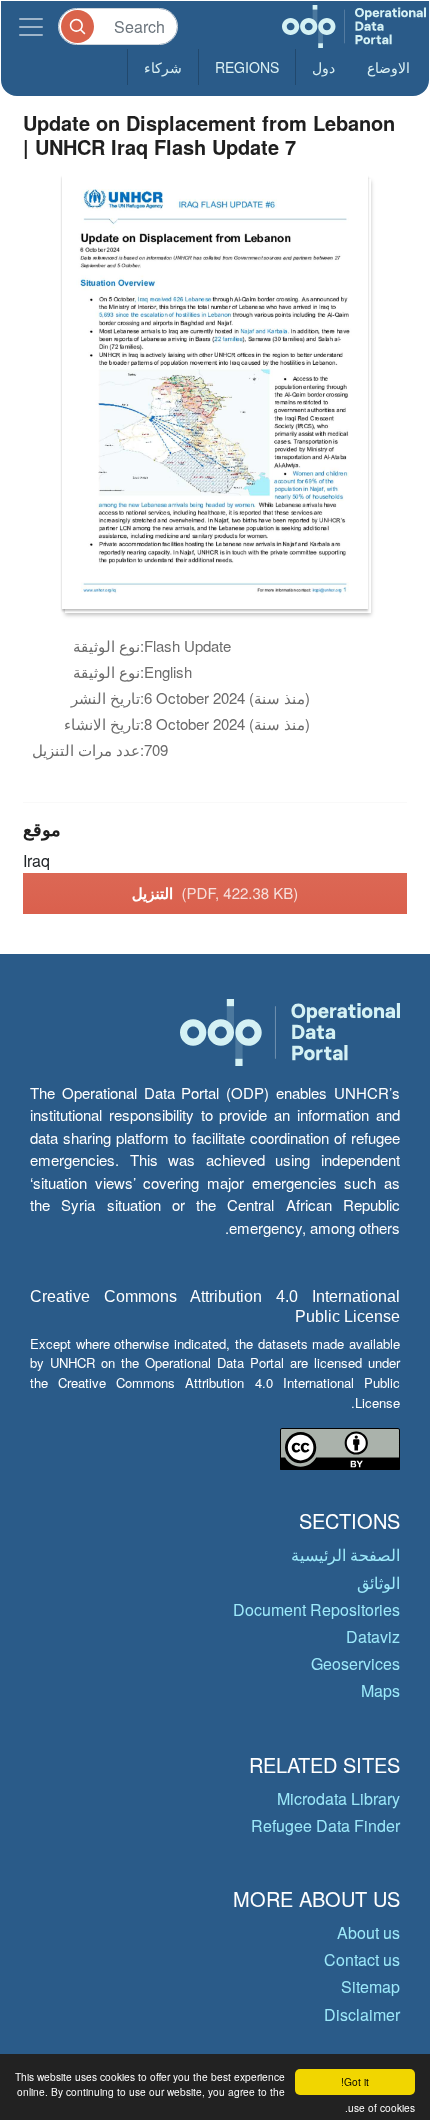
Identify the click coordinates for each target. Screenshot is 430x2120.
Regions (247, 67)
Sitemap (370, 1986)
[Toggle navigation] (31, 26)
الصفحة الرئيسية (345, 1554)
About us (368, 1932)
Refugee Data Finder (325, 1825)
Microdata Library (338, 1798)
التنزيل (215, 893)
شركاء (163, 67)
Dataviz (373, 1636)
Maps (380, 1690)
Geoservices (355, 1663)
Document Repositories (316, 1609)
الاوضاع (388, 67)
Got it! (355, 2081)
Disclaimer (362, 2014)
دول (323, 67)
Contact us (362, 1959)
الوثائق (378, 1582)
